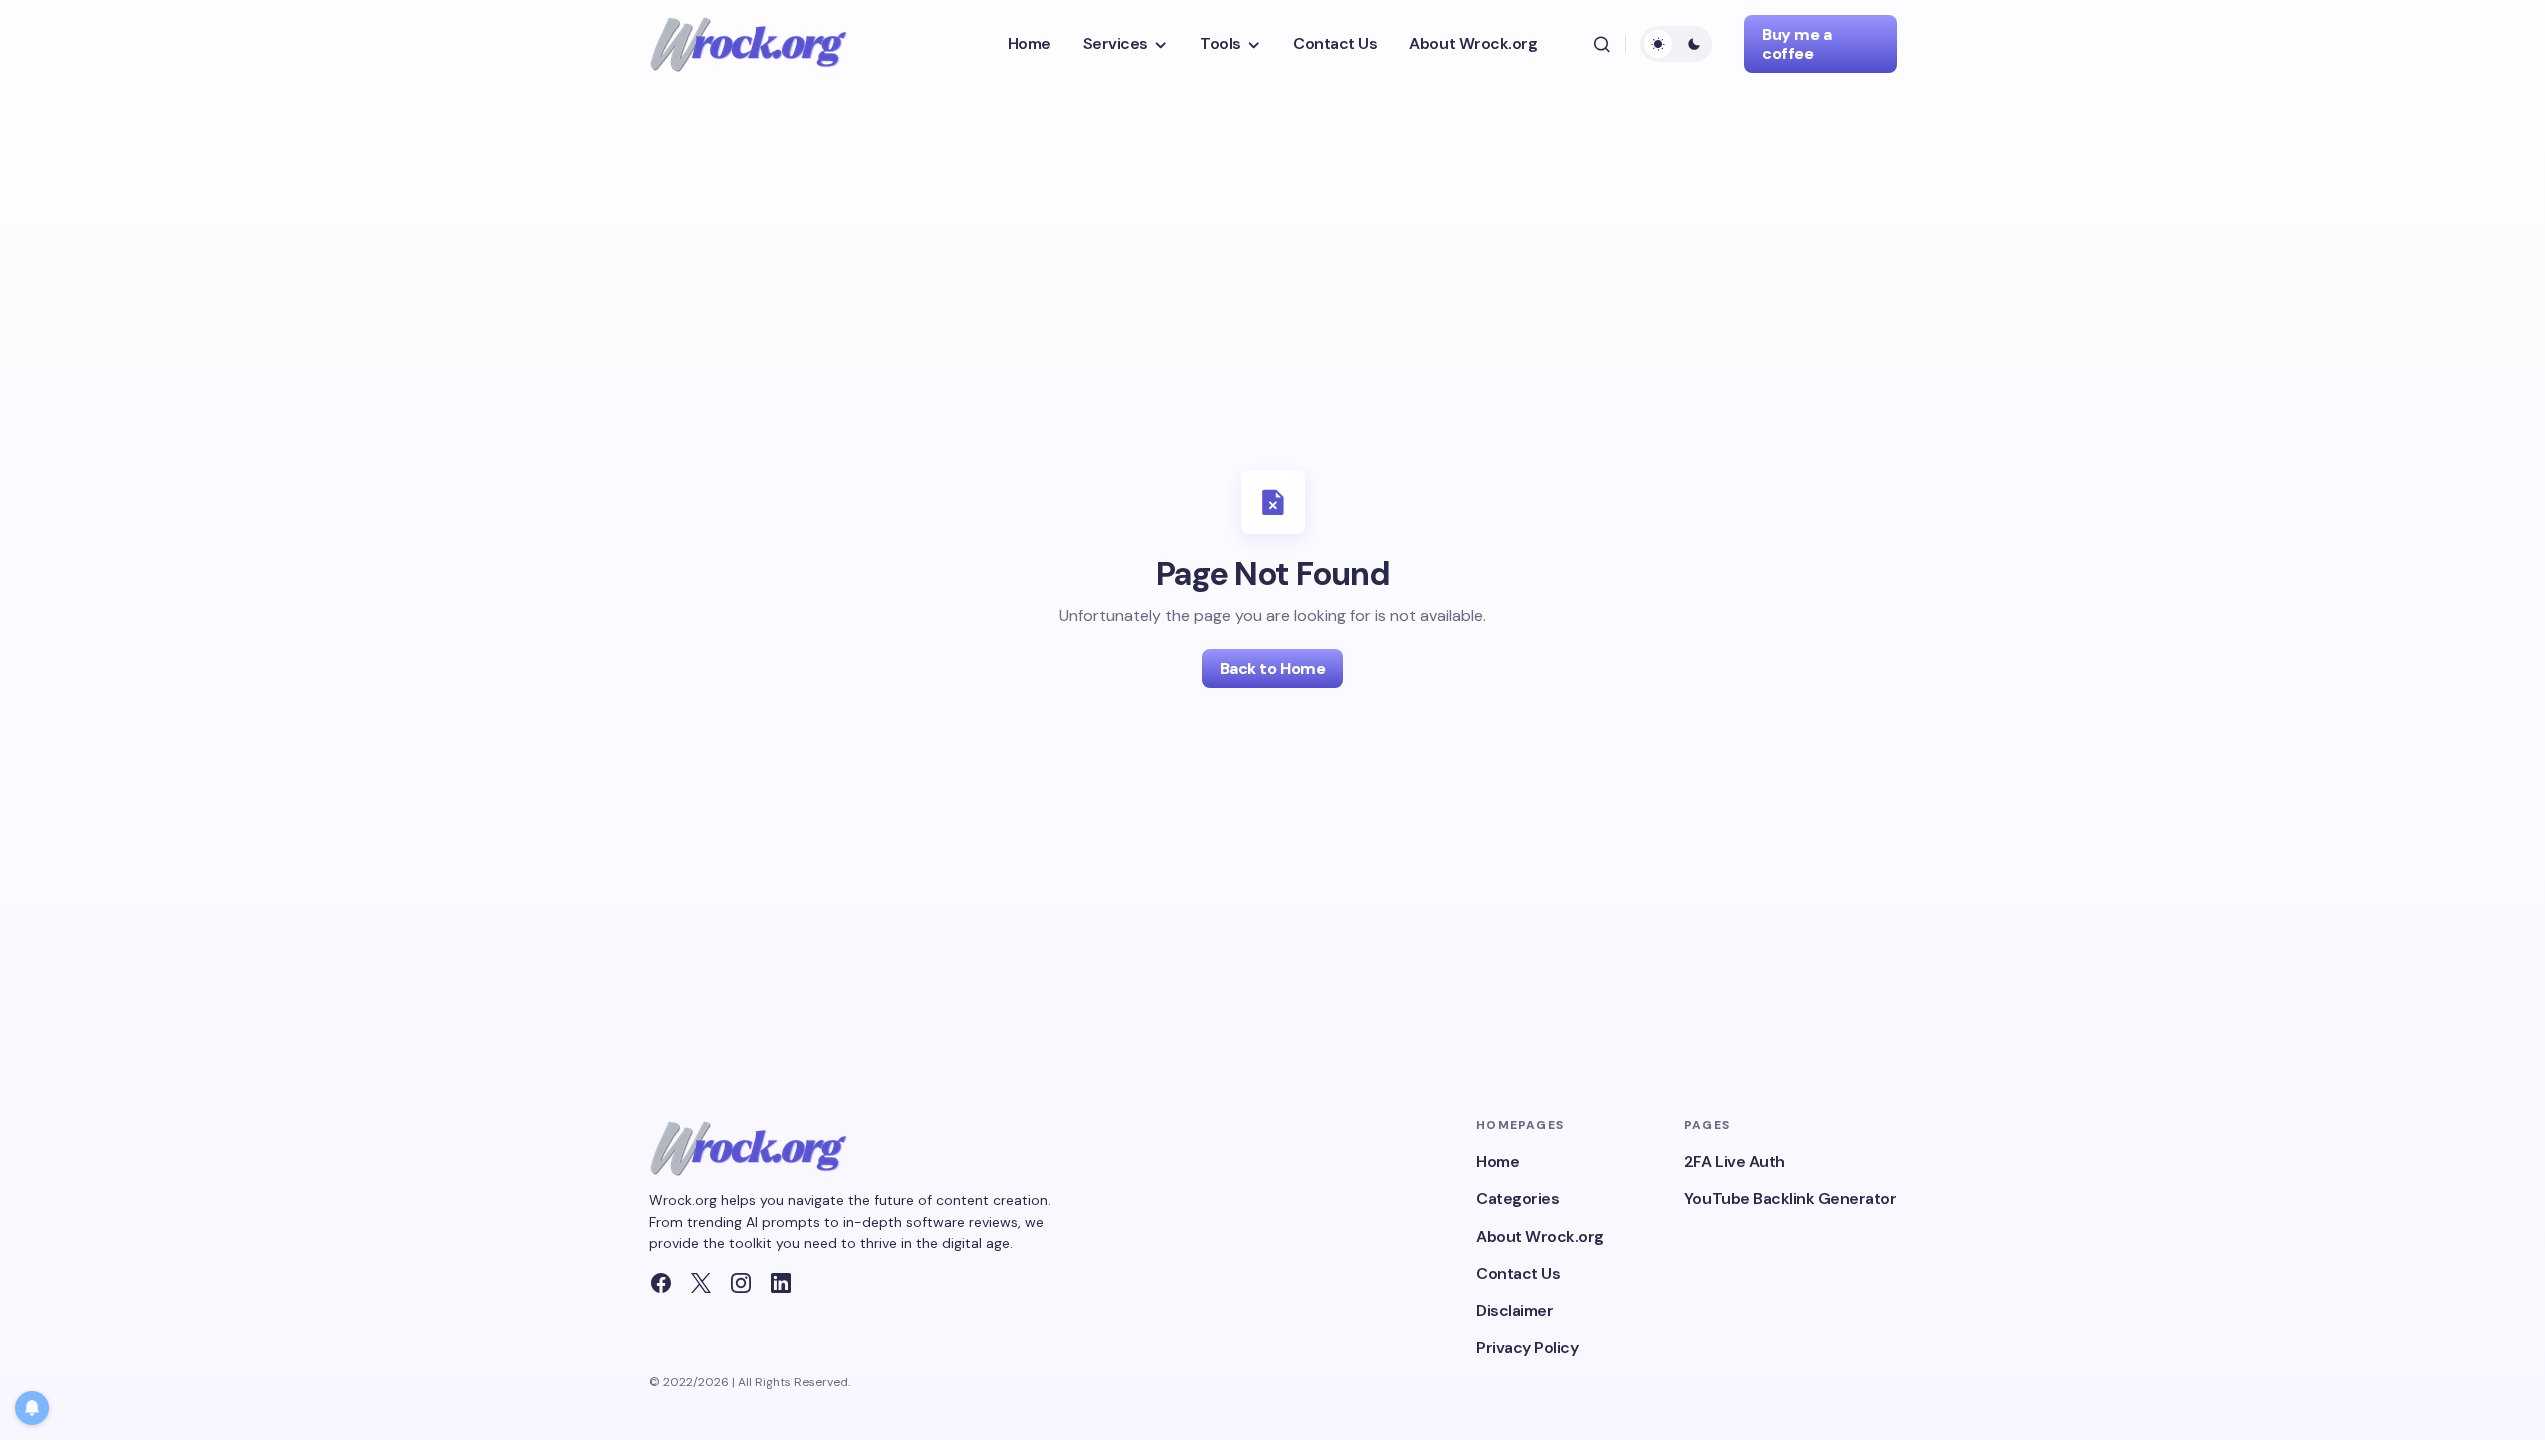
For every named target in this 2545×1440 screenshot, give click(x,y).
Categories (1517, 1198)
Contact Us (1518, 1273)
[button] (1601, 44)
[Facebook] (661, 1283)
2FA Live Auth (1734, 1161)
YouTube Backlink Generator (1790, 1198)
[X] (701, 1283)
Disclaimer (1514, 1310)
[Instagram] (741, 1283)
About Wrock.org (1540, 1236)
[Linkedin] (781, 1283)
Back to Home (1272, 668)
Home (1497, 1161)
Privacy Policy (1527, 1347)
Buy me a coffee (1796, 44)
